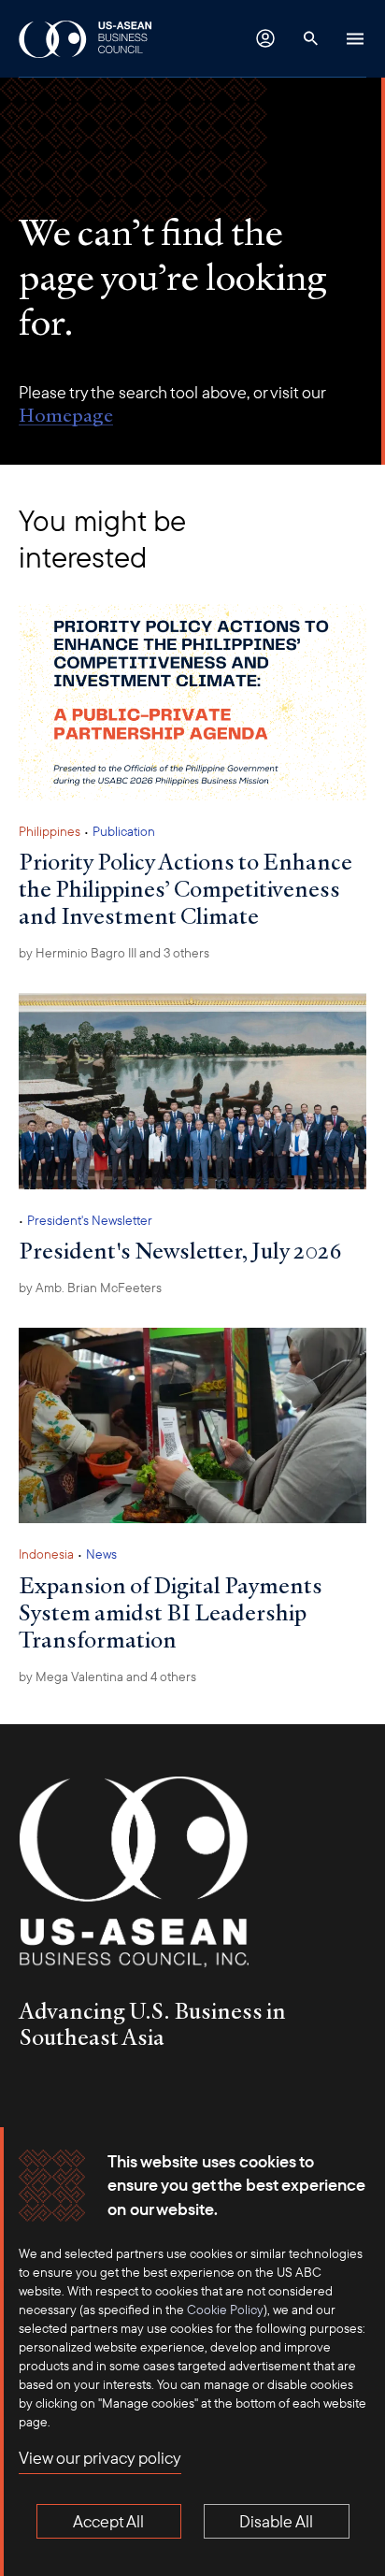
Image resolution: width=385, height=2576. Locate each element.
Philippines (50, 831)
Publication (124, 831)
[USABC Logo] (86, 38)
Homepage (66, 415)
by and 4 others (107, 1677)
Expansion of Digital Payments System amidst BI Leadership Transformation (171, 1612)
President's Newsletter (90, 1220)
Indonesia (46, 1554)
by (90, 1288)
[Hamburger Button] (355, 38)
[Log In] (265, 38)
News (101, 1554)
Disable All (276, 2521)
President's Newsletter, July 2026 (180, 1250)
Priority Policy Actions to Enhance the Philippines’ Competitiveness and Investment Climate (185, 888)
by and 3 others (114, 953)
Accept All (108, 2521)
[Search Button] (310, 38)
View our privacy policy (100, 2458)
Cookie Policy (225, 2310)
